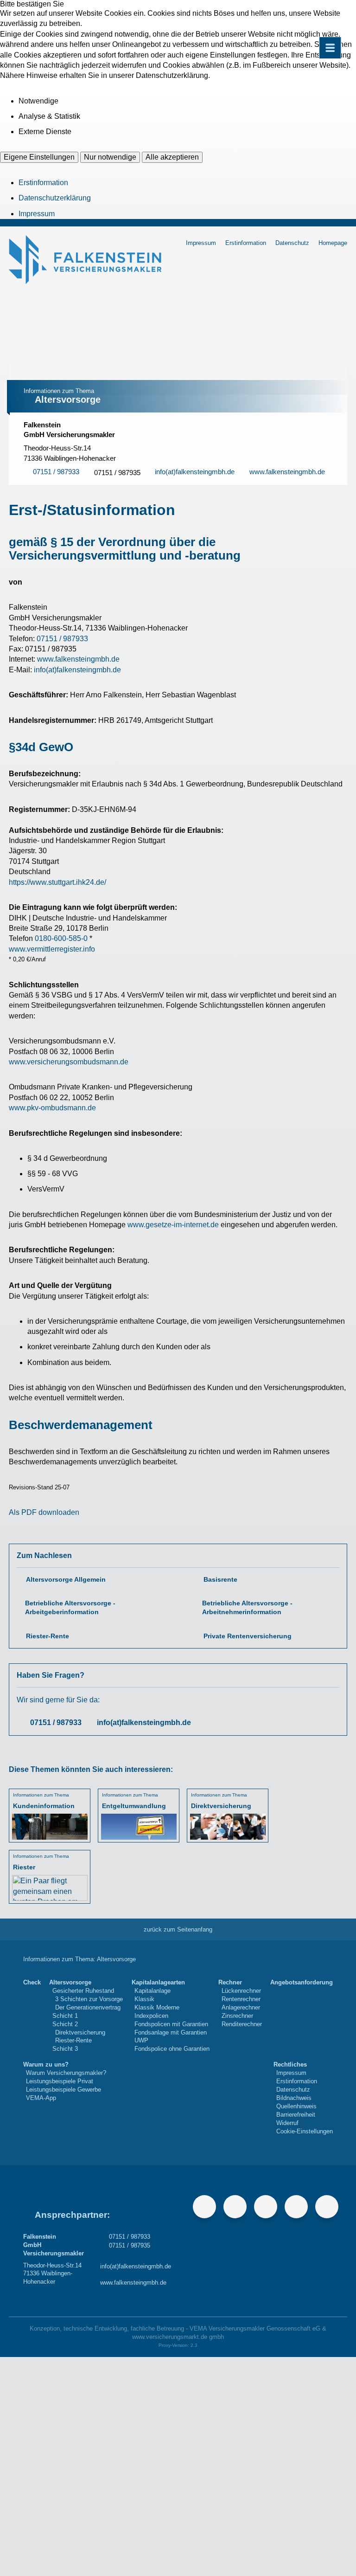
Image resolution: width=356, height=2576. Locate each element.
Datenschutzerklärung (55, 198)
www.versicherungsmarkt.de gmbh (178, 2337)
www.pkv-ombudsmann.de (52, 1108)
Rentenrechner (241, 1999)
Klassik (144, 1999)
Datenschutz (292, 243)
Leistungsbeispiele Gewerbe (64, 2090)
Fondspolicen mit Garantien (171, 2024)
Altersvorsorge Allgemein (66, 1580)
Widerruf (287, 2123)
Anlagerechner (241, 2007)
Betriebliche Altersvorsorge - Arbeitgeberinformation (70, 1608)
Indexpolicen (151, 2016)
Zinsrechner (237, 2016)
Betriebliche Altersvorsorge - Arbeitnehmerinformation (247, 1608)
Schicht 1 (65, 2016)
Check (32, 1982)
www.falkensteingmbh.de (78, 659)
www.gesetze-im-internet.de (173, 1225)
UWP (141, 2040)
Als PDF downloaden (44, 1512)
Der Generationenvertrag (88, 2007)
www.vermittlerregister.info (52, 949)
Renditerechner (242, 2024)
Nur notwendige (110, 157)
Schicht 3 (65, 2049)
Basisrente (220, 1580)
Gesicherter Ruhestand (83, 1991)
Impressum (37, 214)
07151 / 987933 (62, 639)
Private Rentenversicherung (248, 1636)
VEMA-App (41, 2098)
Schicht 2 (65, 2024)
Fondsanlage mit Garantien (171, 2032)
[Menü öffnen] (330, 48)
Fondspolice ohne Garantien (172, 2049)
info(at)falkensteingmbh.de (77, 670)
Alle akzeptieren (172, 157)
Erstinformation (43, 183)
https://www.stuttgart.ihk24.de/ (57, 882)
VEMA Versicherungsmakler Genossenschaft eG (255, 2328)
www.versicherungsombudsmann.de (69, 1062)
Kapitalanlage (153, 1991)
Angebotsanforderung (302, 1982)
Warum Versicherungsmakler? (66, 2073)
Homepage (333, 243)
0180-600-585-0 (61, 938)
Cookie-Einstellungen (305, 2131)
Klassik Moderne (157, 2007)
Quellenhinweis (296, 2106)
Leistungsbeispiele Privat (60, 2081)
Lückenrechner (241, 1991)
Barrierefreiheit (296, 2115)
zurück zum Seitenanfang (178, 1929)
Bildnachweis (294, 2098)
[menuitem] (32, 2016)
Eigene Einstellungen (39, 157)
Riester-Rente (48, 1636)
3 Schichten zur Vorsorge (89, 1999)
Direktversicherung (80, 2032)
